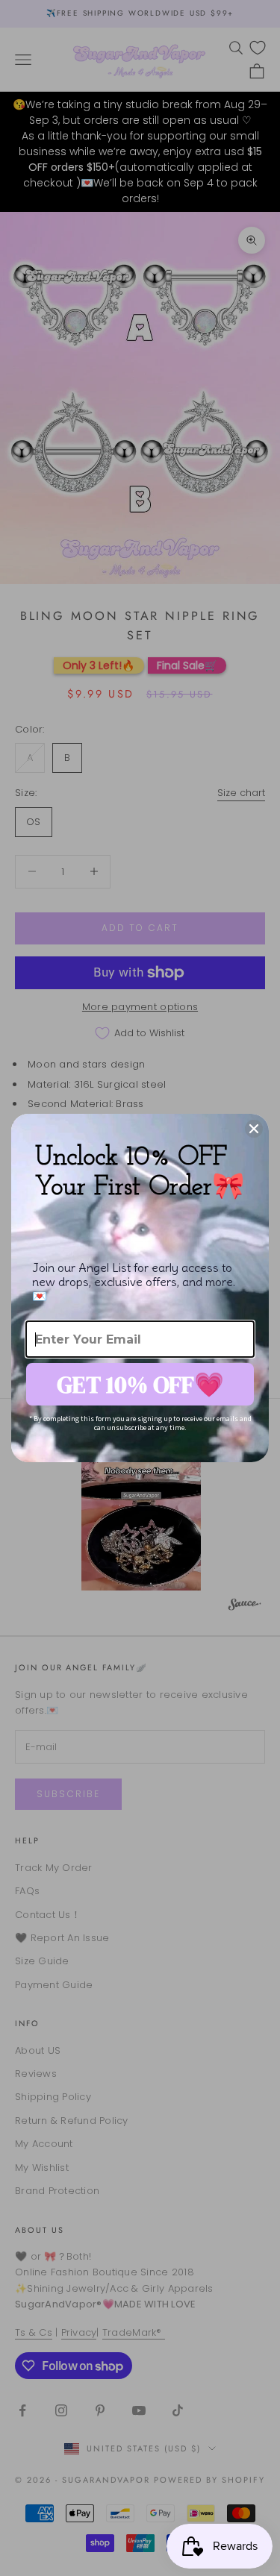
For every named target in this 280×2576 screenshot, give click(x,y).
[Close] (254, 1129)
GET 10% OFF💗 (140, 1385)
